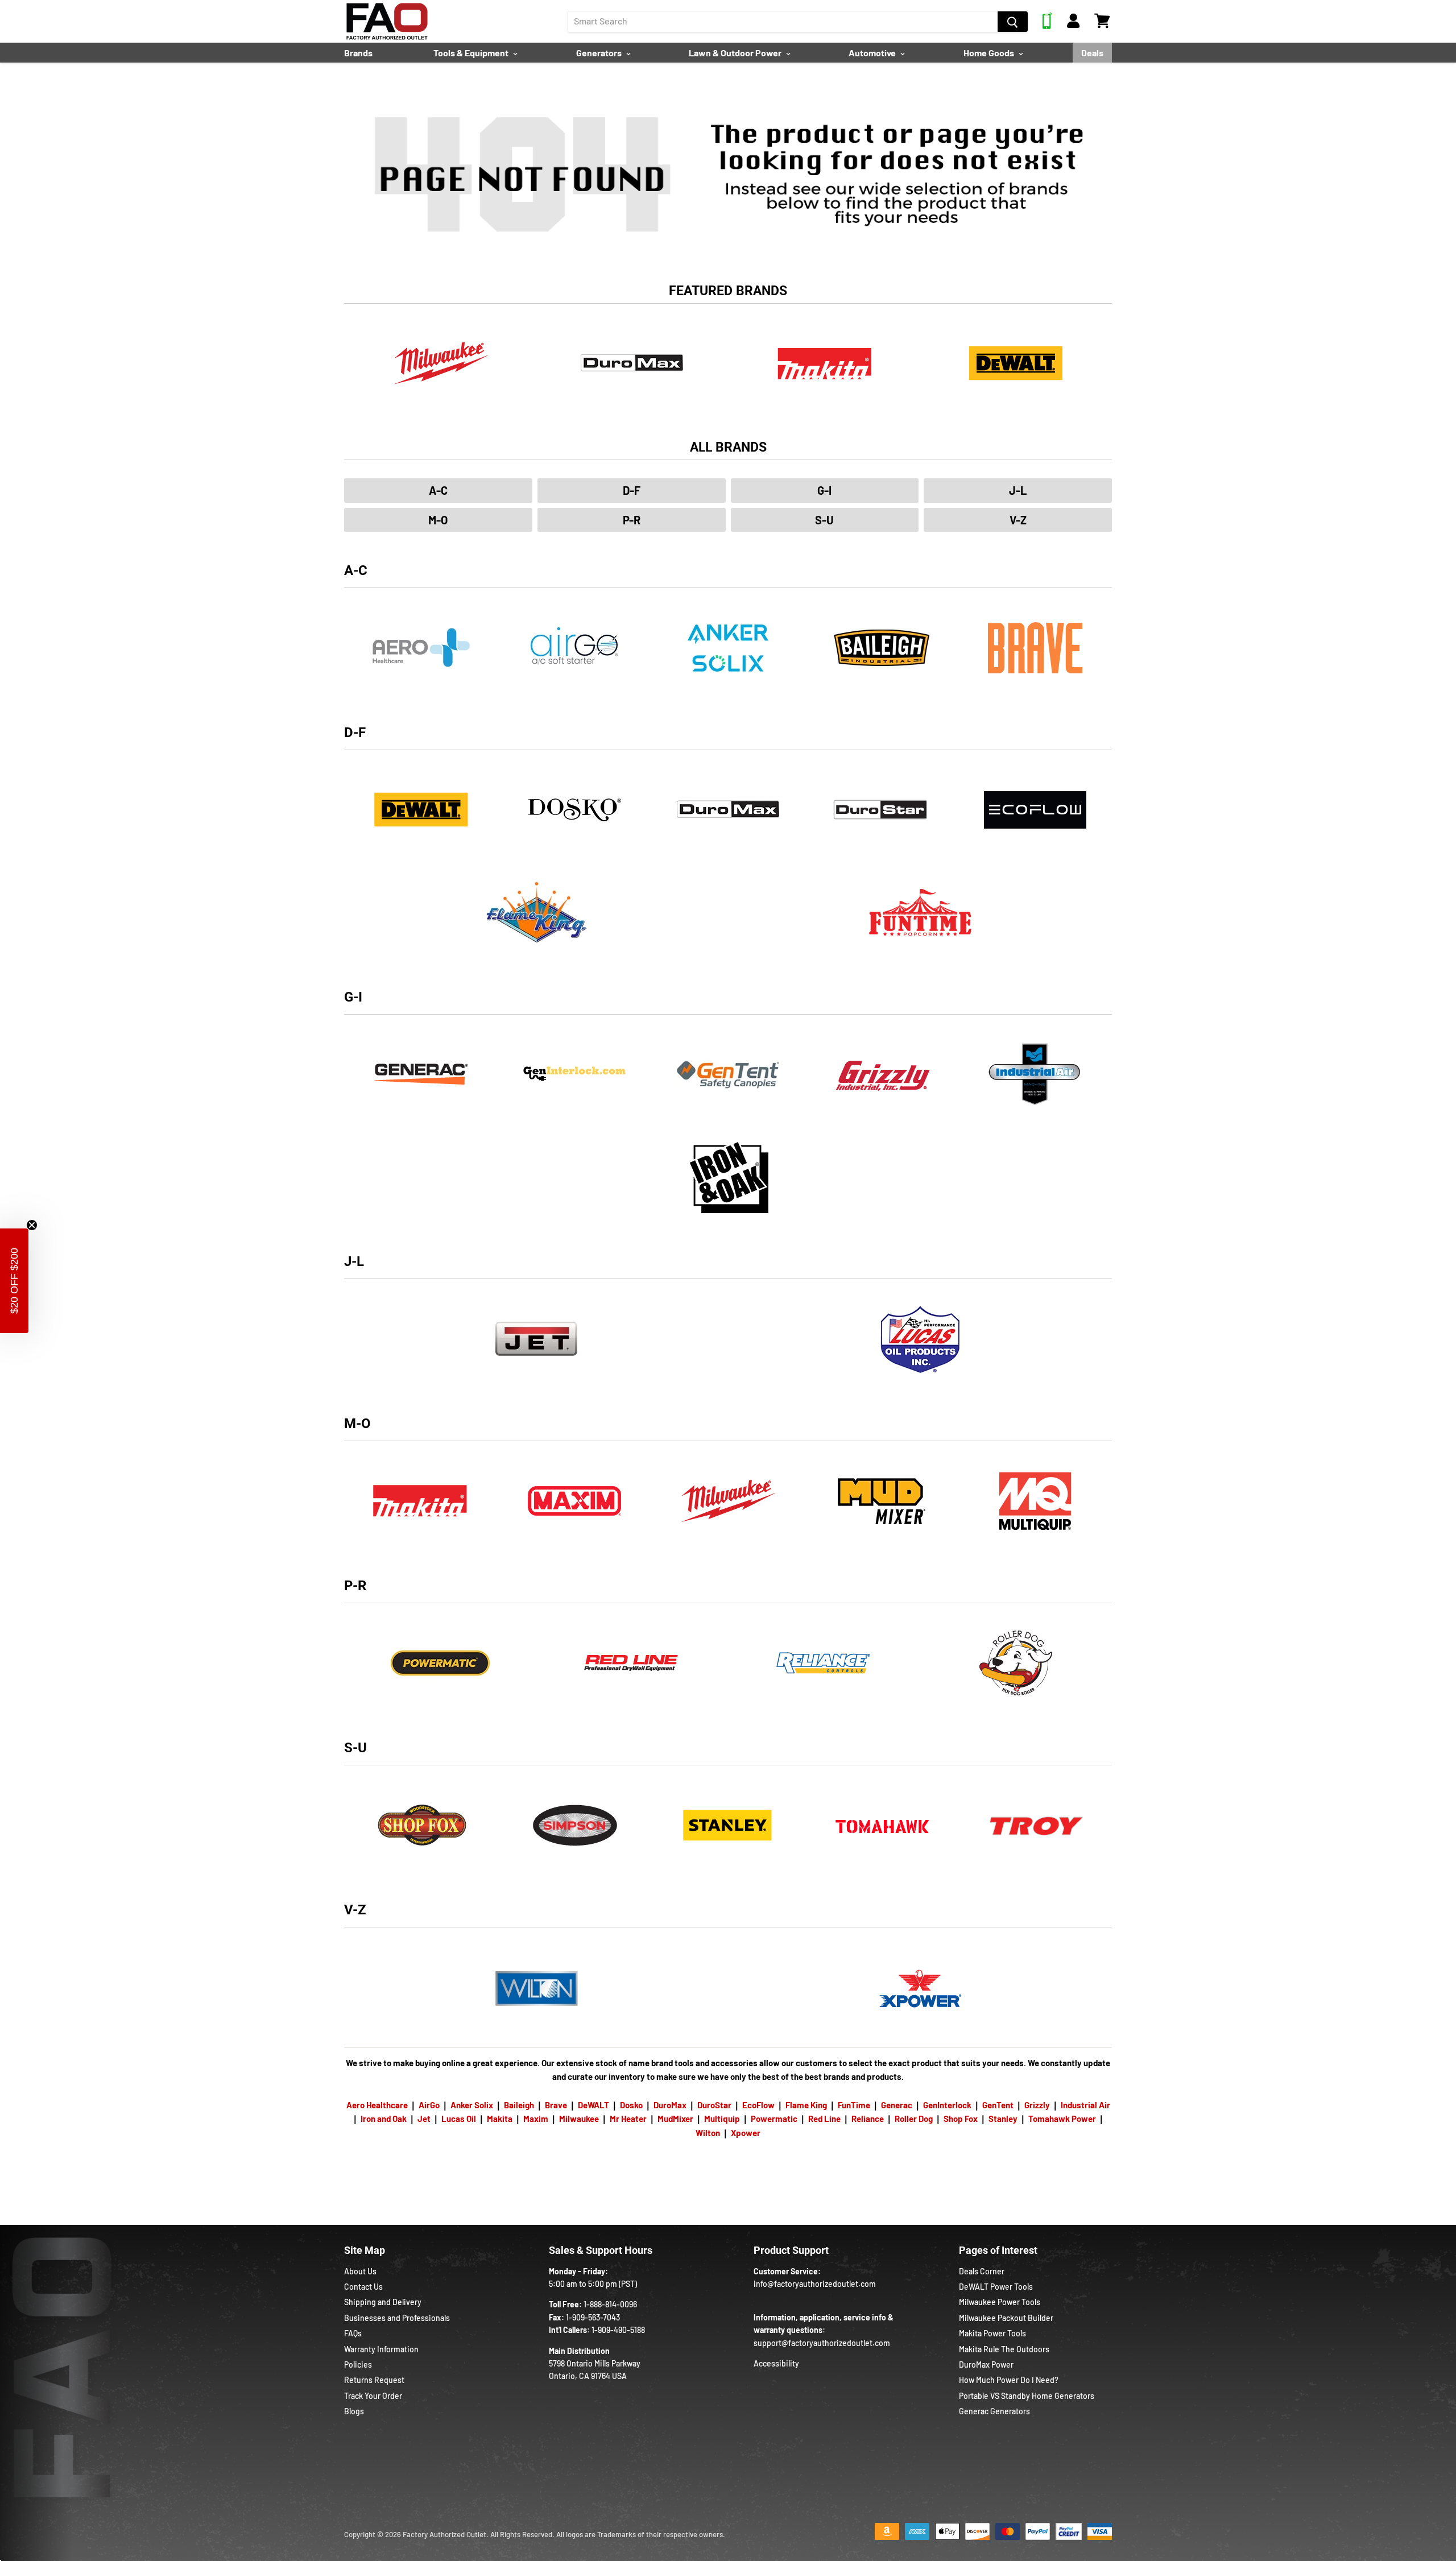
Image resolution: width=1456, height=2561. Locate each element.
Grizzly (1037, 2105)
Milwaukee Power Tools (1000, 2302)
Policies (358, 2365)
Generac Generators (994, 2411)
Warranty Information (381, 2349)
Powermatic (774, 2119)
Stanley (1003, 2119)
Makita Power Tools (992, 2333)
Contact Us (363, 2287)
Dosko (631, 2105)
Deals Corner (982, 2271)
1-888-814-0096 (610, 2304)
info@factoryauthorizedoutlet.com (815, 2284)
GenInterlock (947, 2105)
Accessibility (776, 2363)
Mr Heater (628, 2119)
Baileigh (519, 2105)
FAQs (353, 2333)
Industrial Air (1085, 2105)
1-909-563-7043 (593, 2317)
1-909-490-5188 (618, 2330)
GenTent (998, 2105)
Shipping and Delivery (383, 2302)
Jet (424, 2119)
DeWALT (593, 2105)
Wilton (708, 2133)
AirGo (429, 2105)
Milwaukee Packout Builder (1006, 2318)
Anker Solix (472, 2105)
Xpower (746, 2133)
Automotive (873, 53)
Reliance (868, 2119)
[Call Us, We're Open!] (1047, 26)
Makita (500, 2119)
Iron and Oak (384, 2119)
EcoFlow (758, 2105)
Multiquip (722, 2119)
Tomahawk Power (1062, 2119)
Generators (600, 53)
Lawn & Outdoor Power (736, 53)
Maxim (536, 2119)
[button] (14, 1281)
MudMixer (675, 2119)
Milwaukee (579, 2119)
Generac (897, 2105)
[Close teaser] (32, 1225)
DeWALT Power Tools (996, 2287)
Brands (358, 53)
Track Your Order (373, 2396)
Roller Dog (914, 2119)
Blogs (354, 2411)
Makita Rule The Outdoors (1004, 2349)
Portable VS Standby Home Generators (1027, 2396)
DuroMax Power (986, 2365)
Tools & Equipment (472, 53)
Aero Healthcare (377, 2105)
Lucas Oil (459, 2119)
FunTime (854, 2105)
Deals (1092, 53)
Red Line (824, 2119)
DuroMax (670, 2105)
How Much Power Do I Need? (1009, 2380)
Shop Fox (961, 2119)
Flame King (806, 2105)
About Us (360, 2271)
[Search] (1013, 22)
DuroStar (714, 2105)
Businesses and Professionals (397, 2318)
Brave (556, 2105)
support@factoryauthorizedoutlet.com (822, 2343)
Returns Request (374, 2380)
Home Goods (990, 53)
